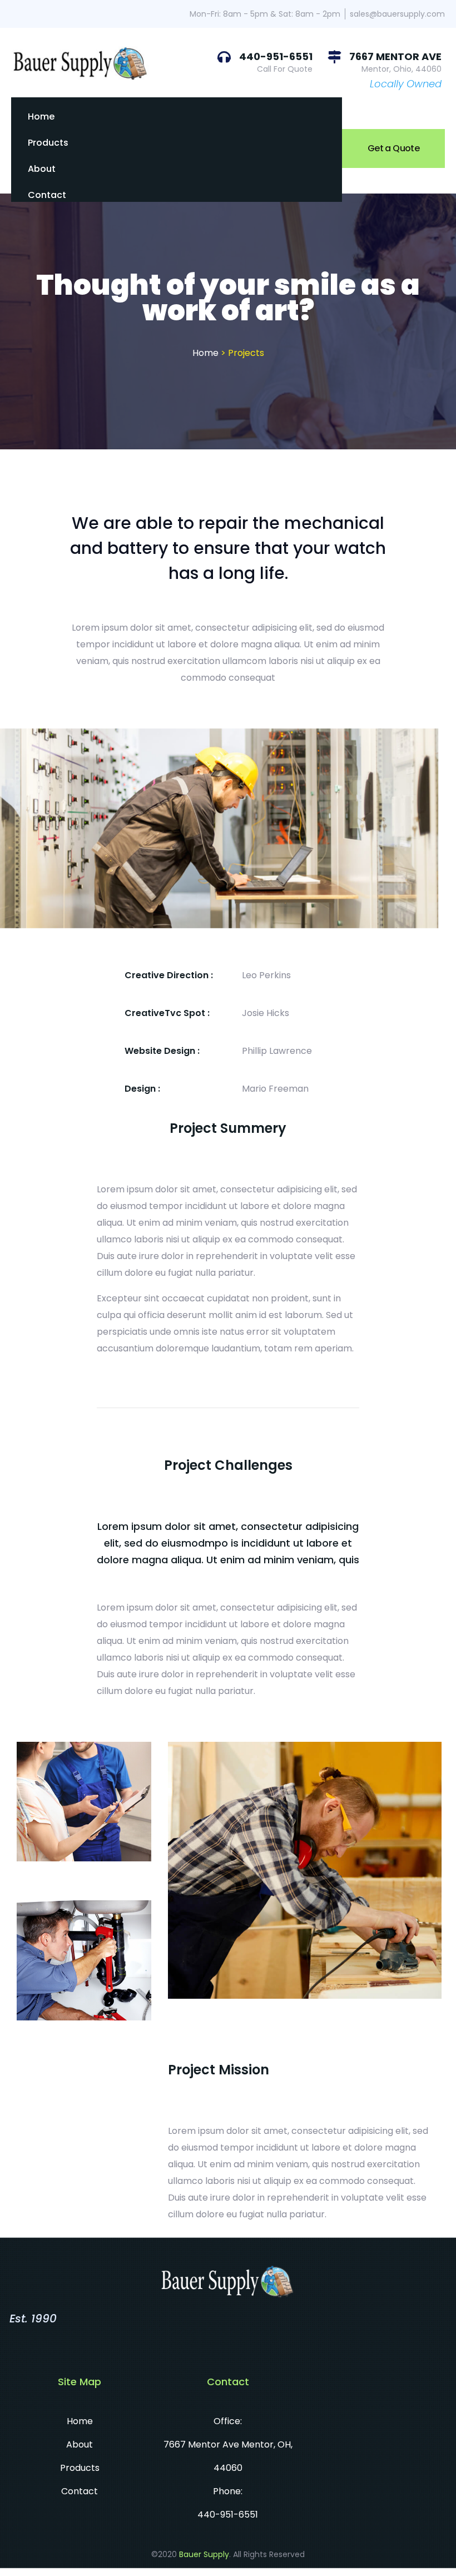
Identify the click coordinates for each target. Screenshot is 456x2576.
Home (41, 117)
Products (48, 143)
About (42, 169)
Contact (47, 195)
